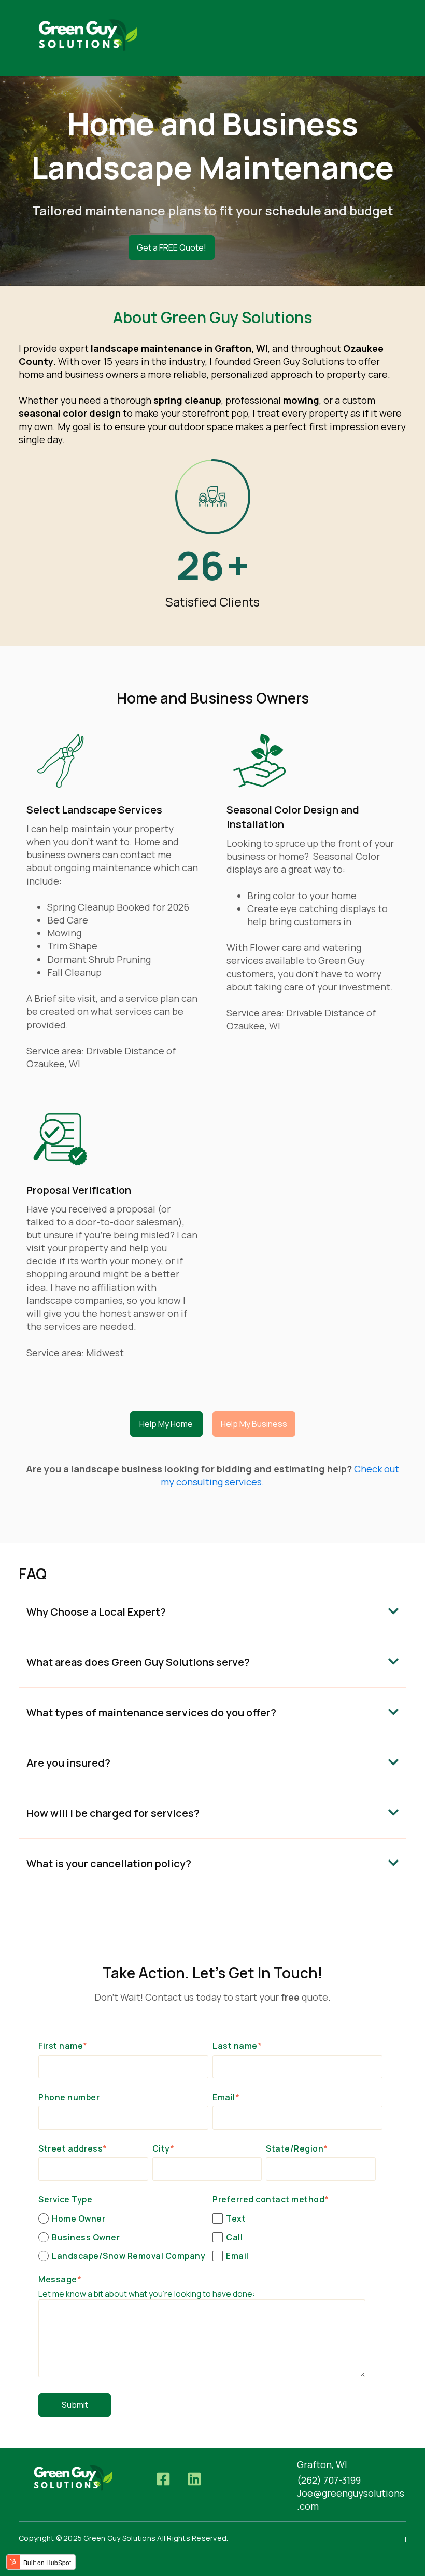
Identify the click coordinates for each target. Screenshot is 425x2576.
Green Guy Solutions (299, 361)
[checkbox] (123, 2237)
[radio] (123, 2218)
